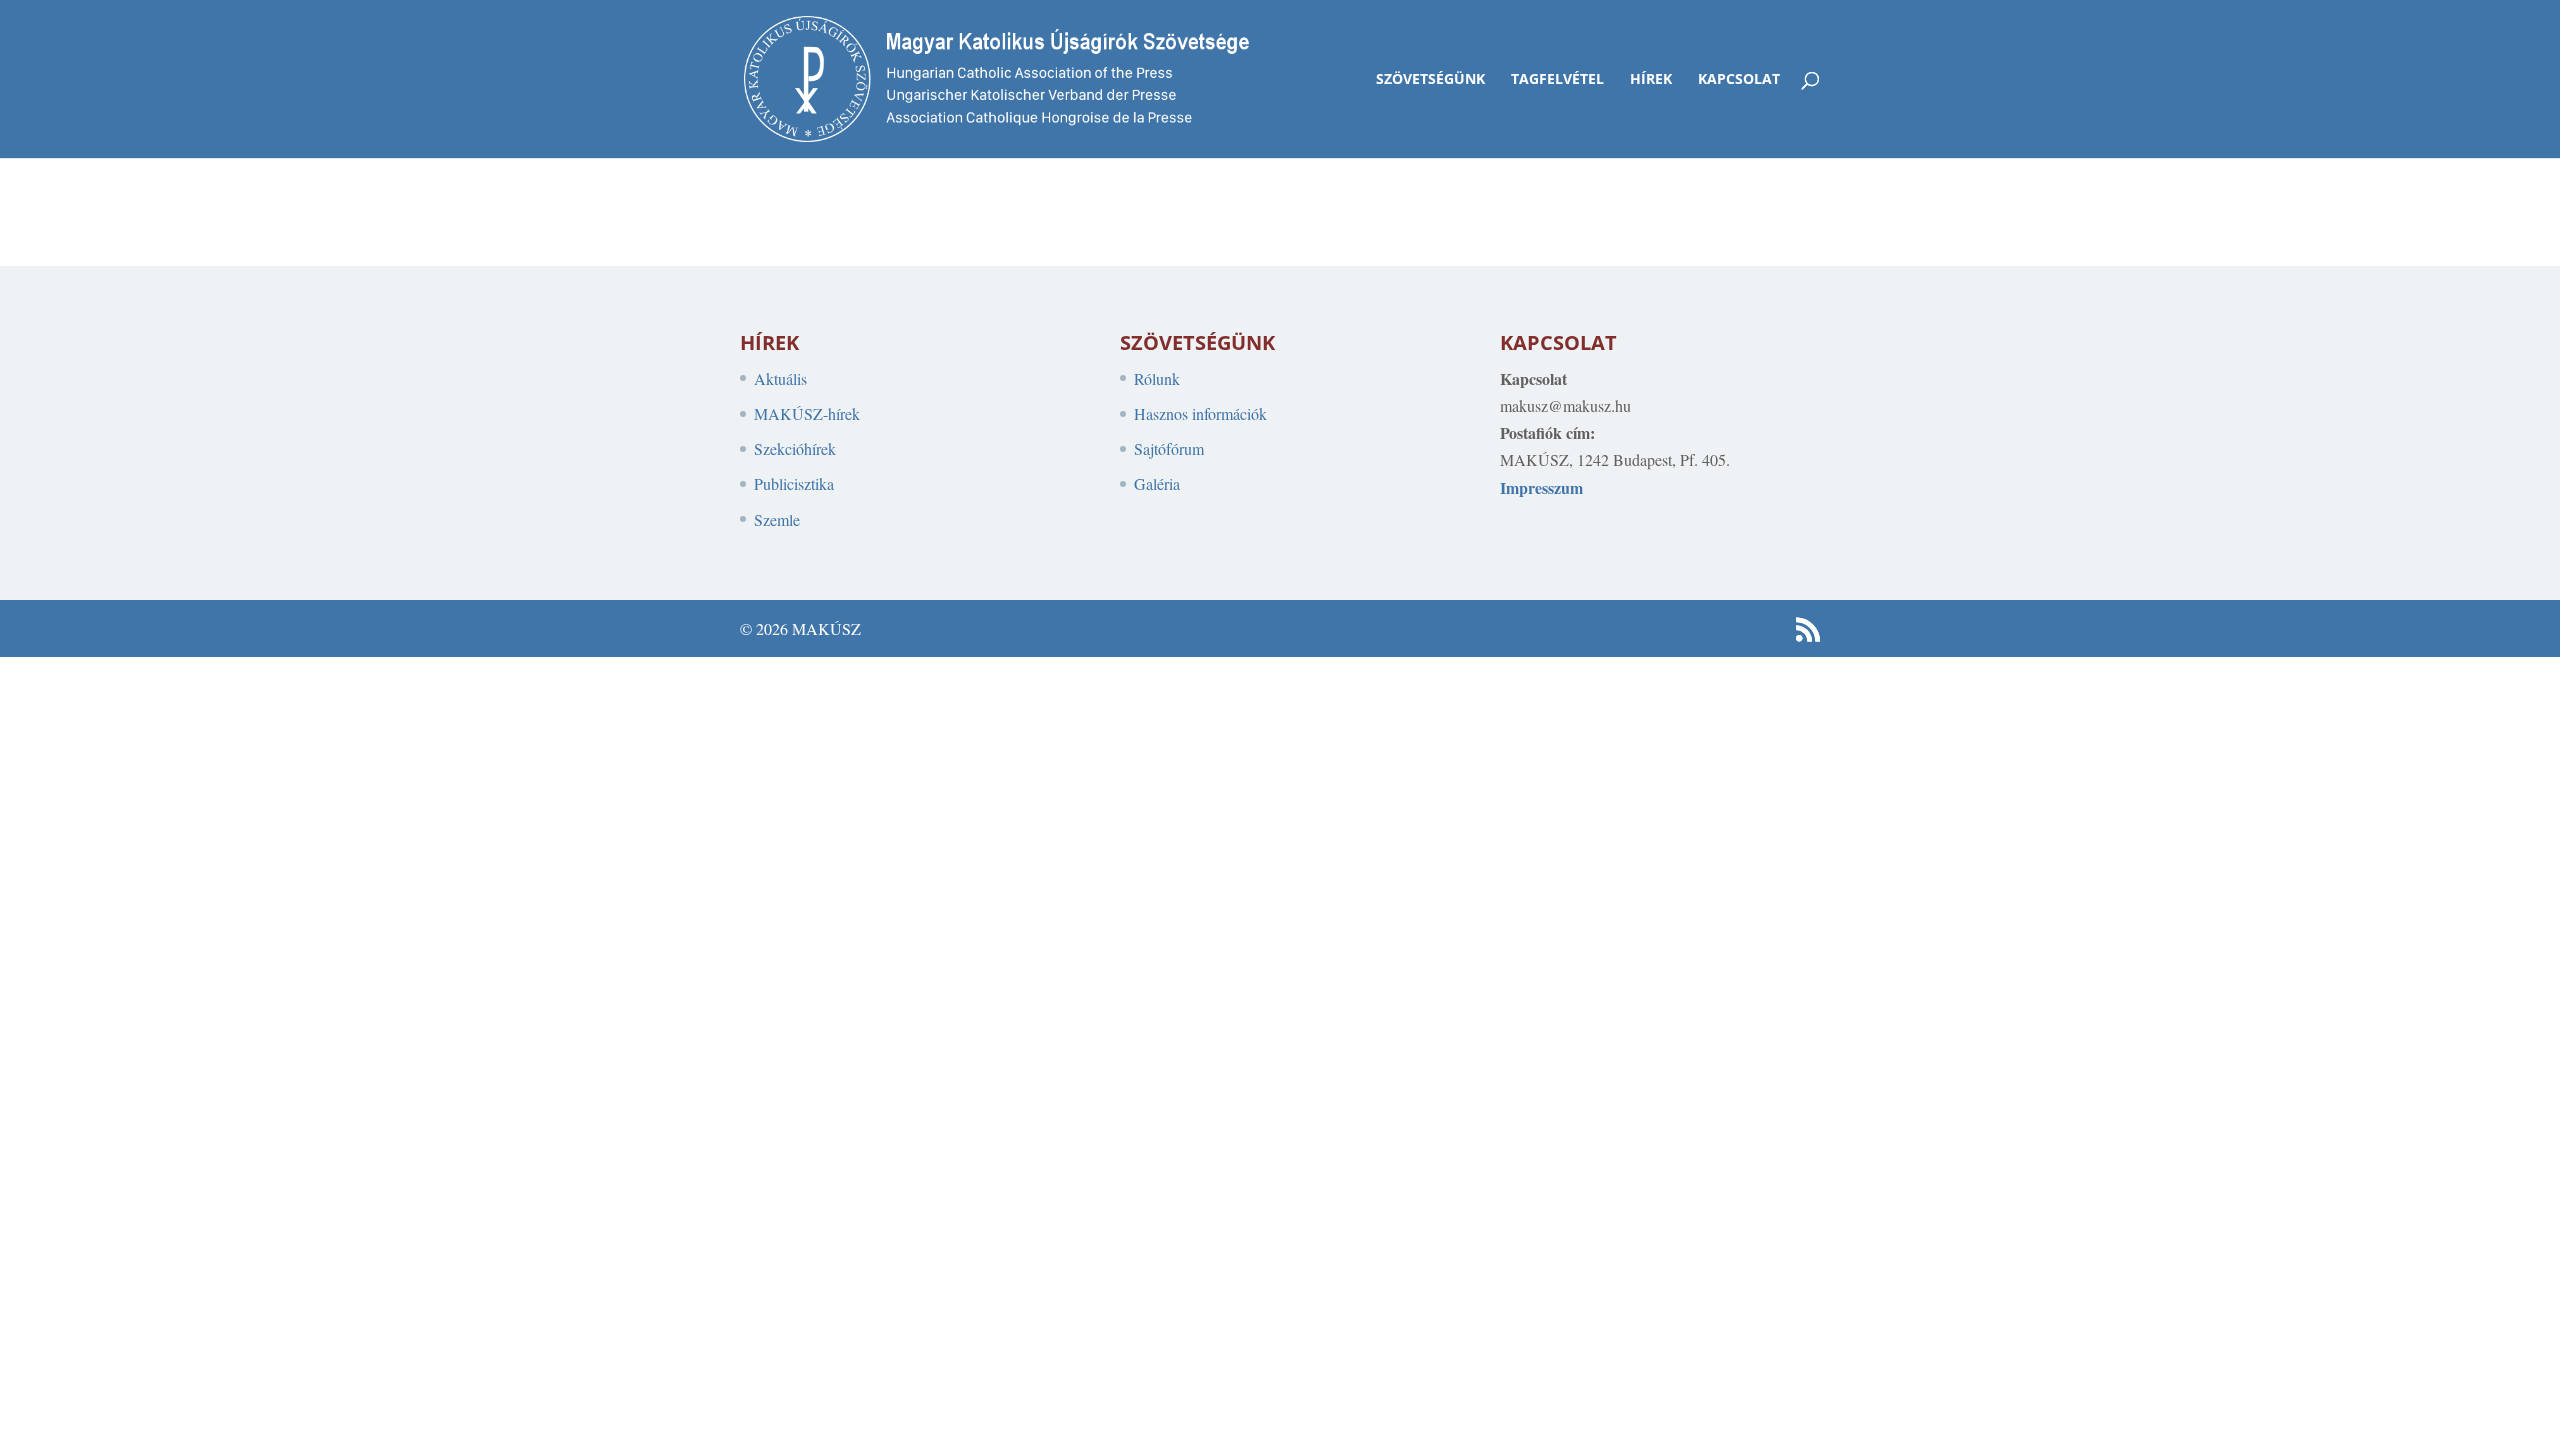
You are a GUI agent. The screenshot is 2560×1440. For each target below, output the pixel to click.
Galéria (1157, 483)
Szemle (777, 519)
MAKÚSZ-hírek (807, 413)
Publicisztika (794, 483)
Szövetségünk (1430, 80)
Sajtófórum (1169, 448)
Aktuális (780, 378)
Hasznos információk (1200, 413)
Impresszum (1541, 487)
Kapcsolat (1739, 80)
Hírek (1651, 80)
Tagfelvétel (1557, 80)
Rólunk (1157, 378)
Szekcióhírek (795, 448)
